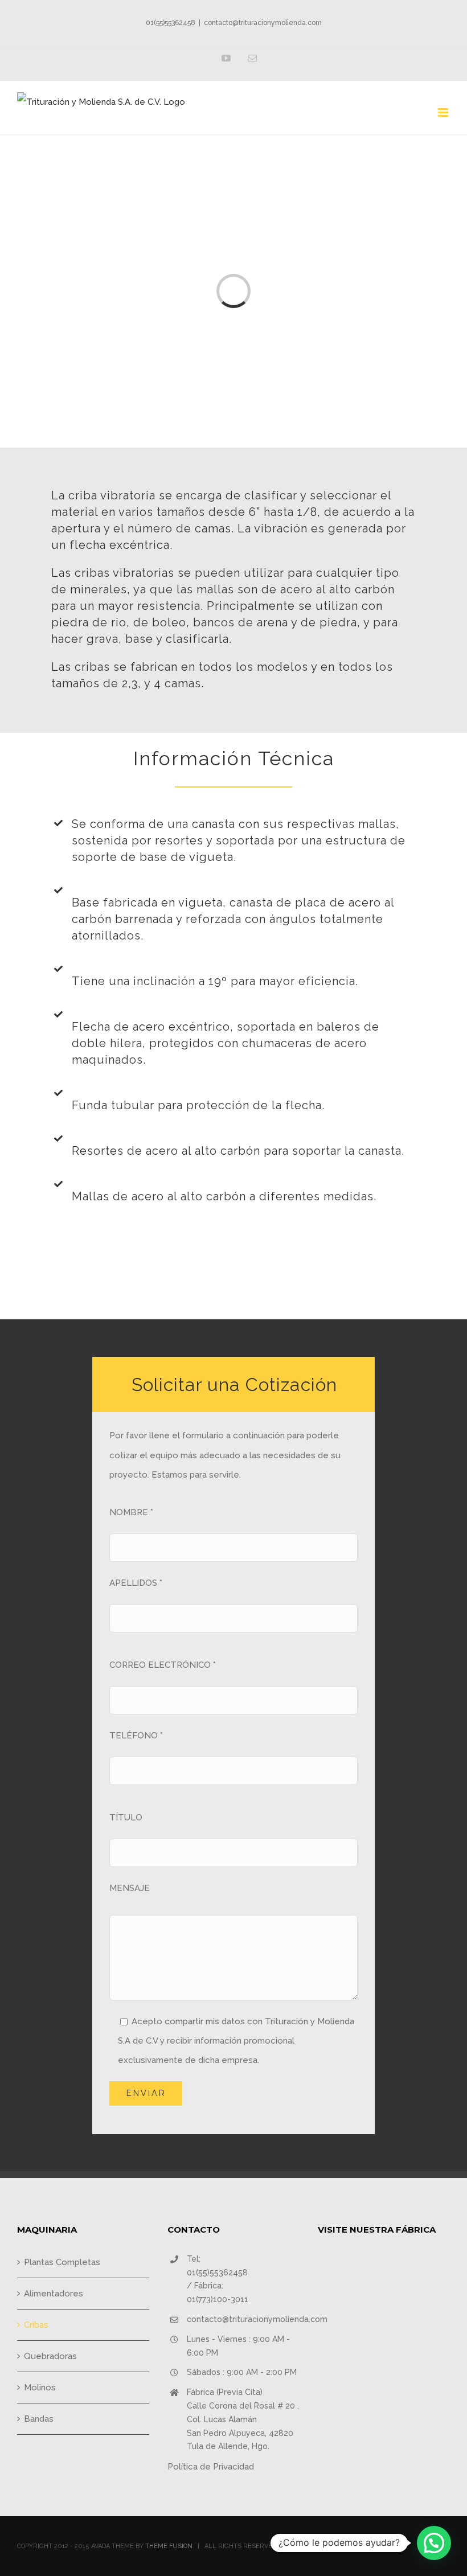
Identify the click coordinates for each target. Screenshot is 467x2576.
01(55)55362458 (171, 23)
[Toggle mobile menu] (444, 112)
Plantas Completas (62, 2262)
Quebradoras (50, 2356)
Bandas (39, 2419)
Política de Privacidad (211, 2467)
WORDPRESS (351, 2546)
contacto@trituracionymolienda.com (263, 23)
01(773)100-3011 (218, 2299)
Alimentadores (54, 2294)
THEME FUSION (169, 2546)
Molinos (40, 2388)
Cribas (36, 2325)
